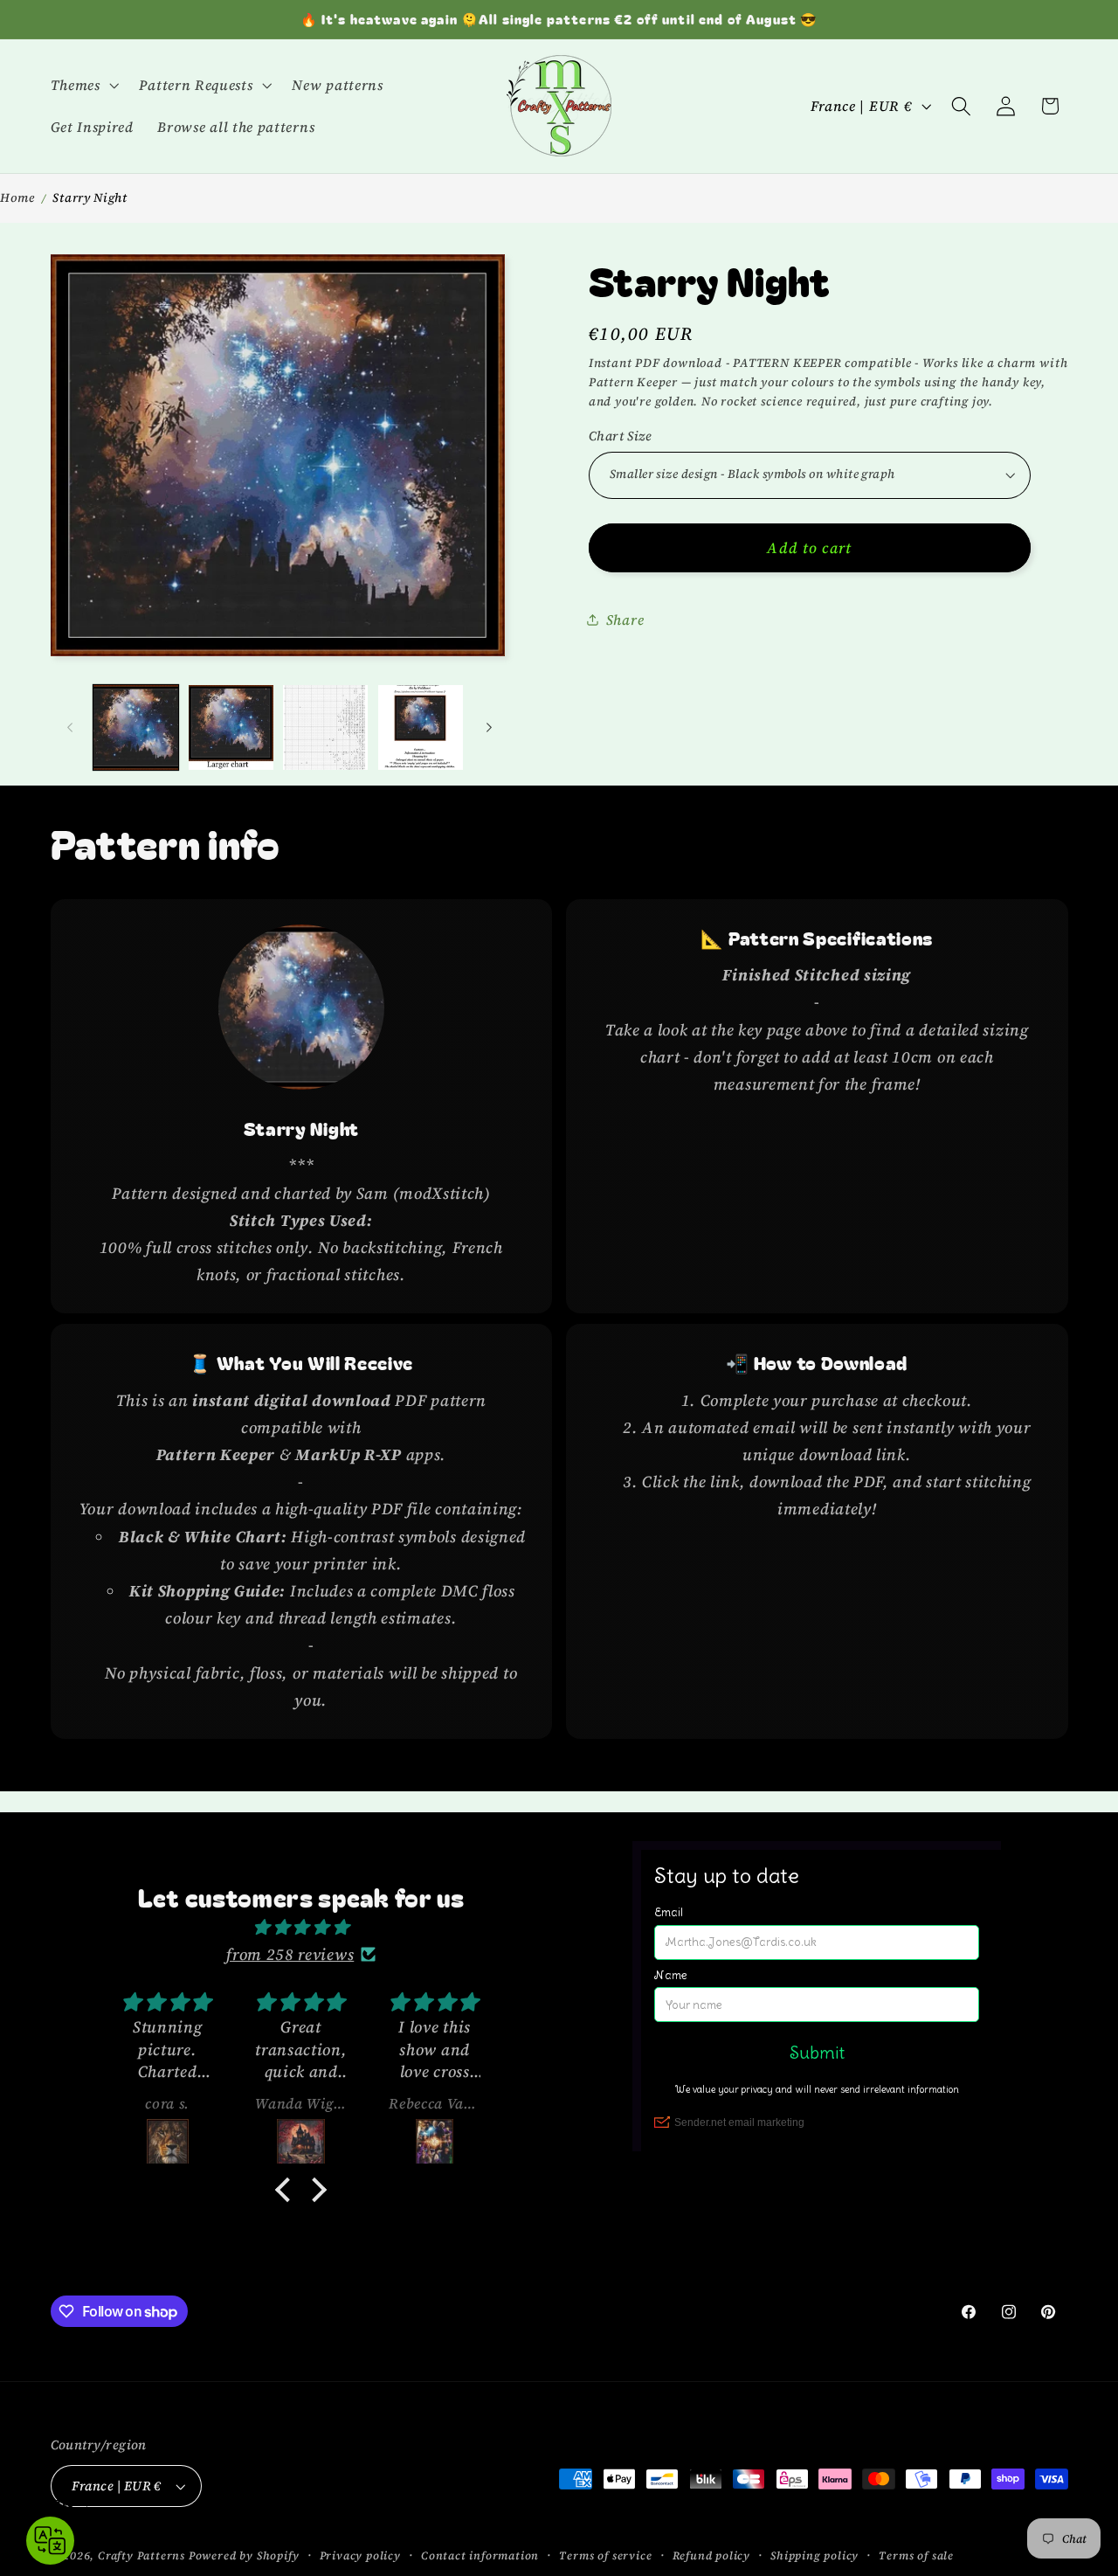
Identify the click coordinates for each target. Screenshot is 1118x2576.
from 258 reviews (290, 1954)
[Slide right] (489, 727)
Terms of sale (916, 2555)
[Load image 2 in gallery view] (231, 727)
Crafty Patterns (141, 2555)
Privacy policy (360, 2555)
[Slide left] (70, 727)
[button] (83, 85)
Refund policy (711, 2555)
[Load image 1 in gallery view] (136, 727)
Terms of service (605, 2555)
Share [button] (625, 619)
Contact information (480, 2555)
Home (17, 197)
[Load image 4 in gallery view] (421, 727)
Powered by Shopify (244, 2555)
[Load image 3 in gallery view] (325, 727)
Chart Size (621, 435)
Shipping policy (814, 2555)
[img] (301, 1927)
